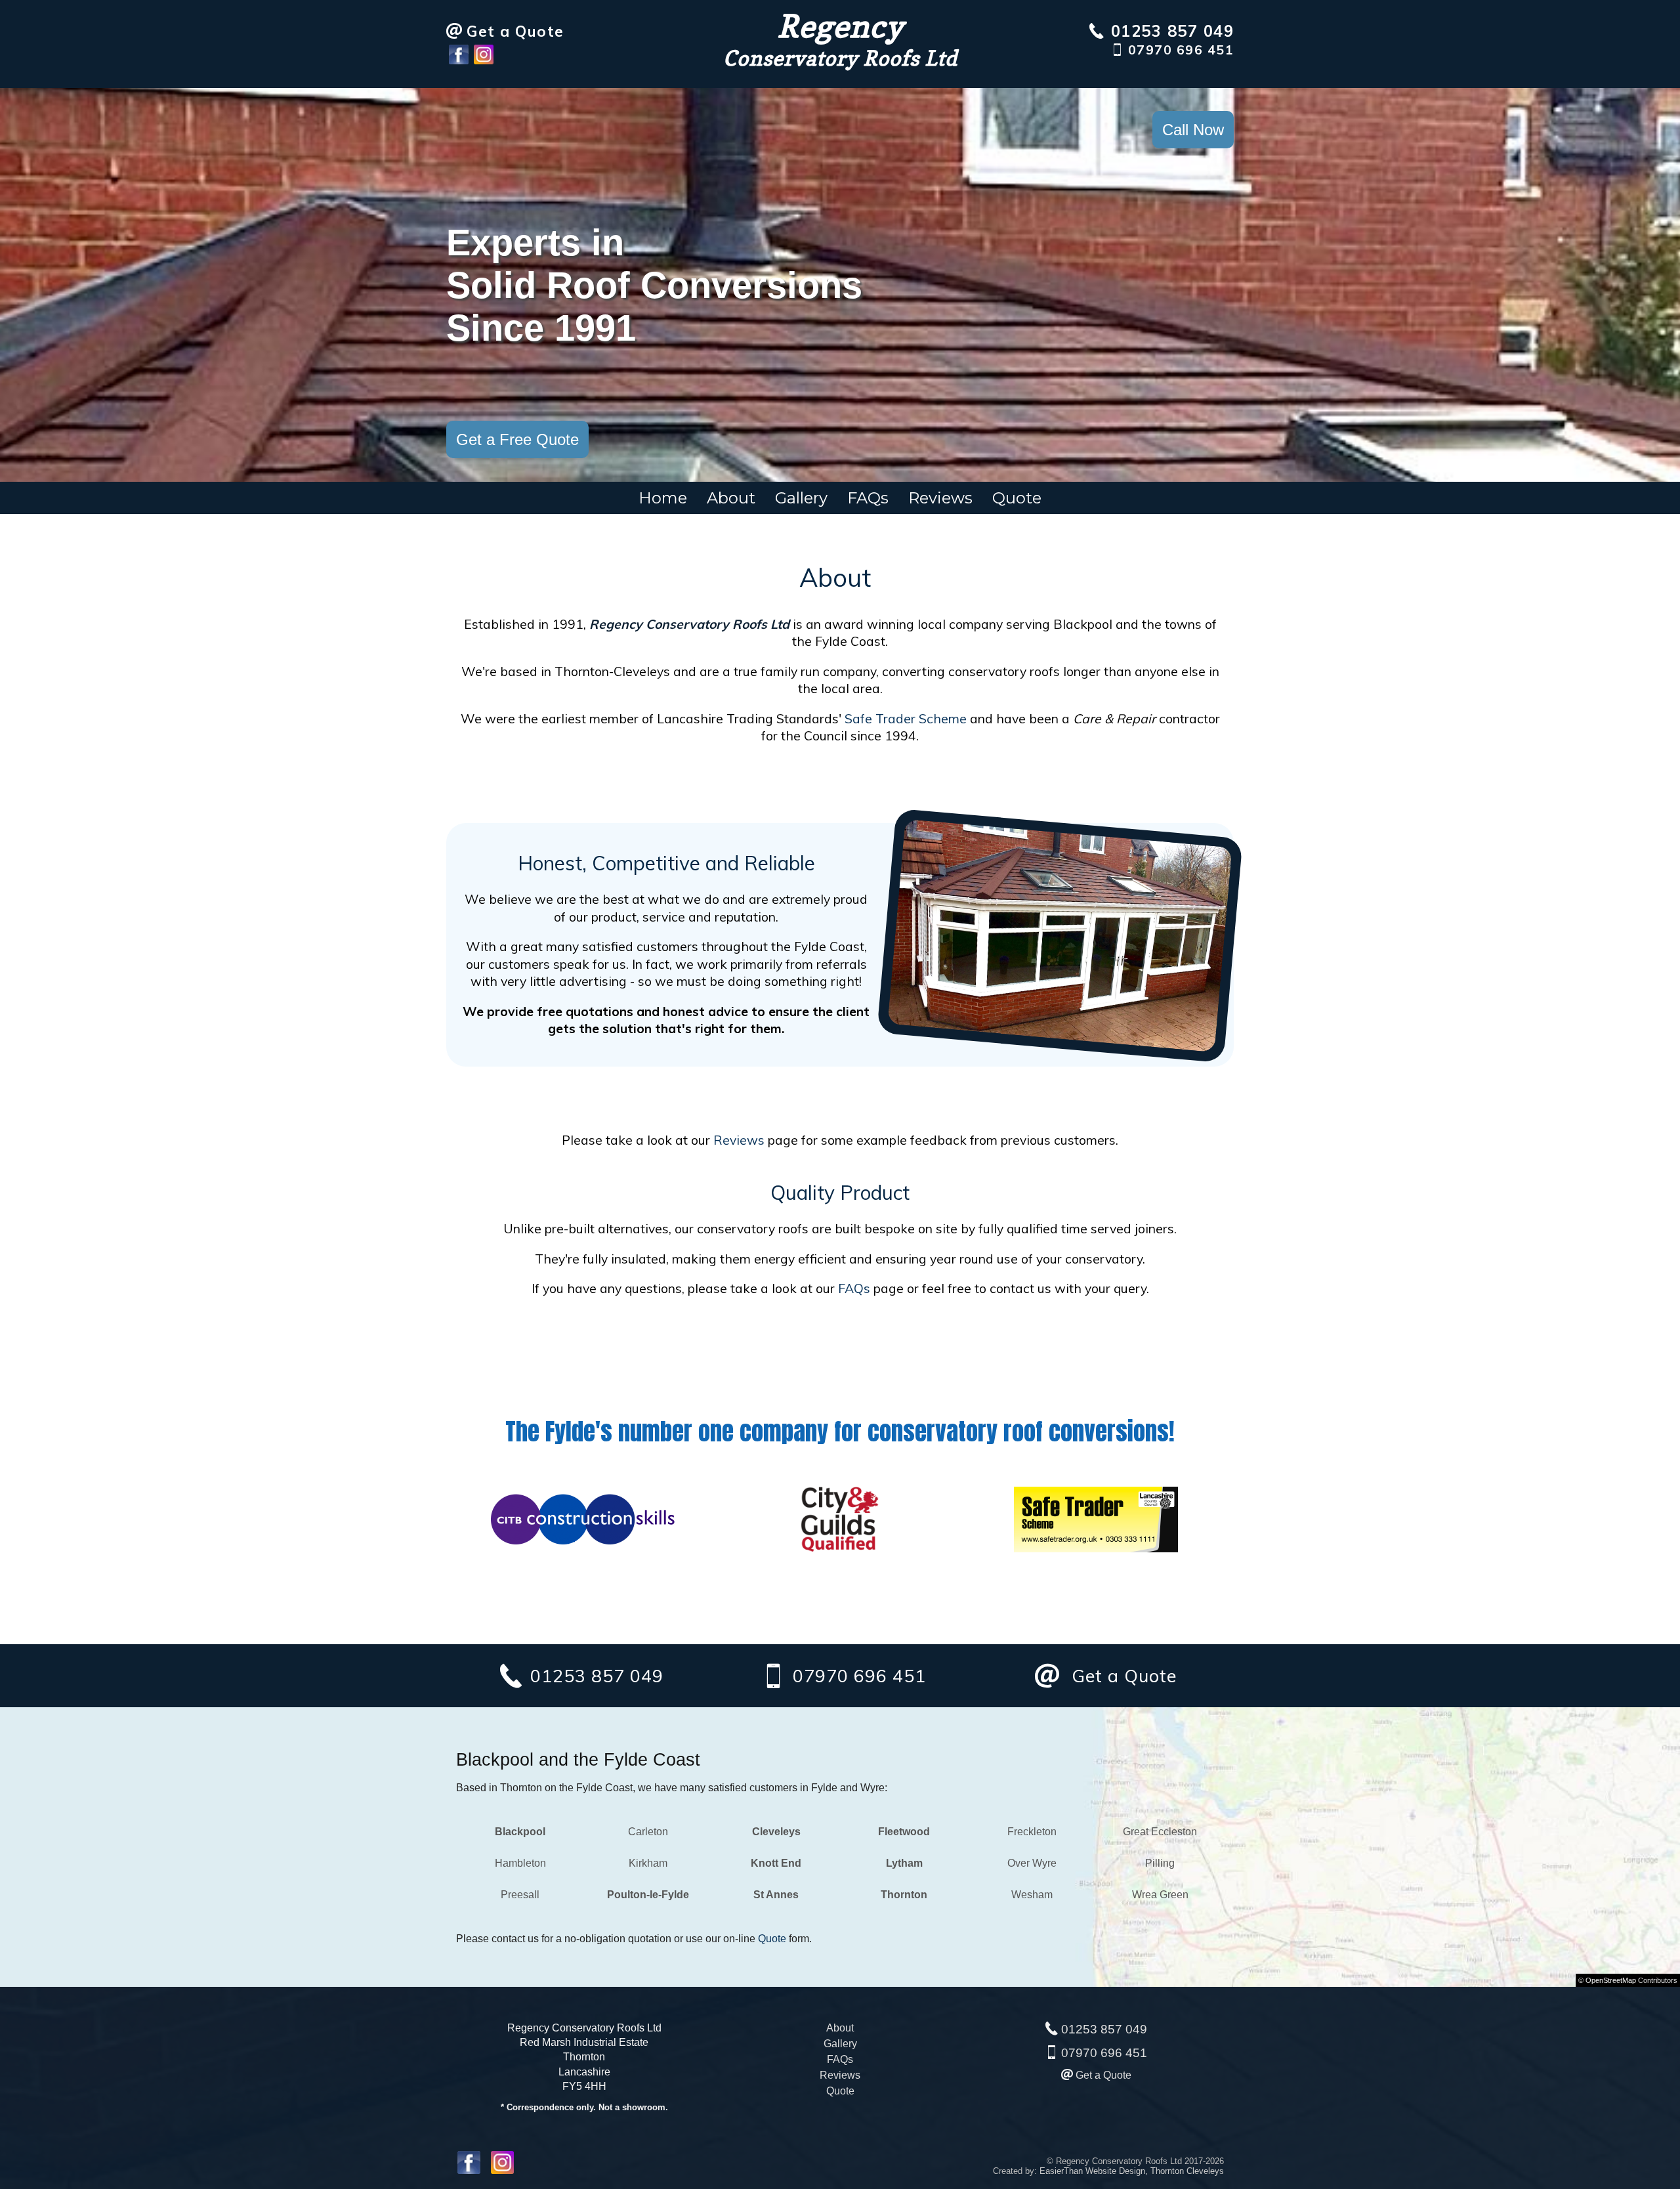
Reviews (940, 498)
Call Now (1193, 130)
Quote (1017, 498)
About (731, 498)
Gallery (801, 498)
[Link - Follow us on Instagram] (484, 61)
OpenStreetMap (1611, 1980)
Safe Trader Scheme (906, 719)
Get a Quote (1103, 2075)
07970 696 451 (1104, 2053)
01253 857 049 (1104, 2029)
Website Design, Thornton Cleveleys (1155, 2171)
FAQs (868, 498)
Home (663, 498)
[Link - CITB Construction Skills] (584, 1549)
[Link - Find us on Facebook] (459, 61)
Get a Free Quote (517, 439)
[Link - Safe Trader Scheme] (1096, 1549)
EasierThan (1061, 2171)
